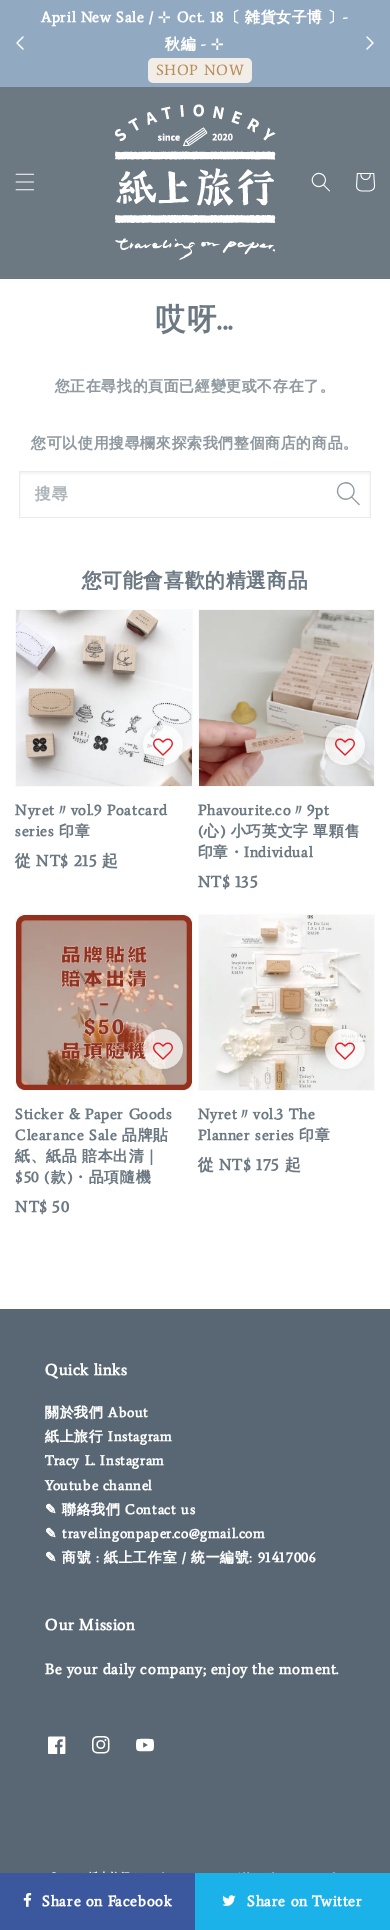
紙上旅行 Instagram (108, 1436)
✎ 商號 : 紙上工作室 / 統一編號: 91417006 (180, 1557)
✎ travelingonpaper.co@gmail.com (155, 1533)
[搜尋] (348, 494)
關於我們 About (97, 1412)
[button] (25, 182)
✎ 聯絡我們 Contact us (120, 1509)
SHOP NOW (200, 70)
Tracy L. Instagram (105, 1460)
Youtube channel (99, 1485)
